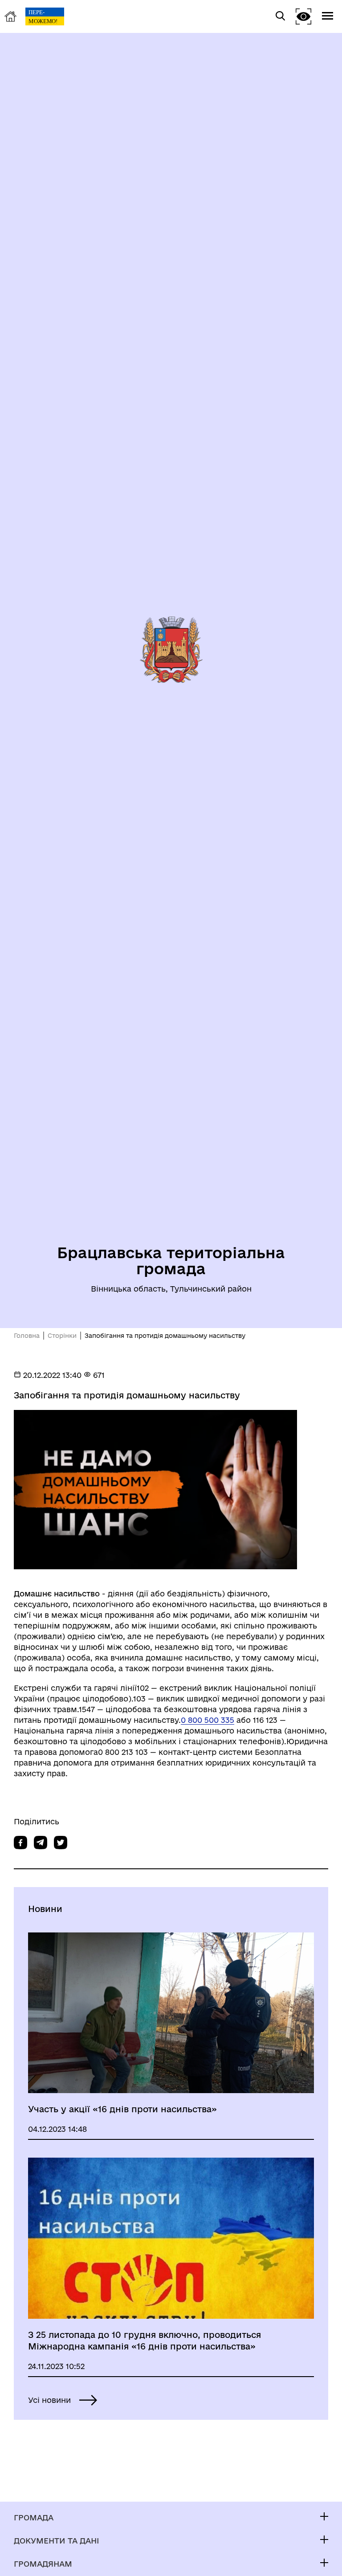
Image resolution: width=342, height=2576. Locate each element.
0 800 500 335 (208, 1720)
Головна (27, 1336)
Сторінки (62, 1336)
